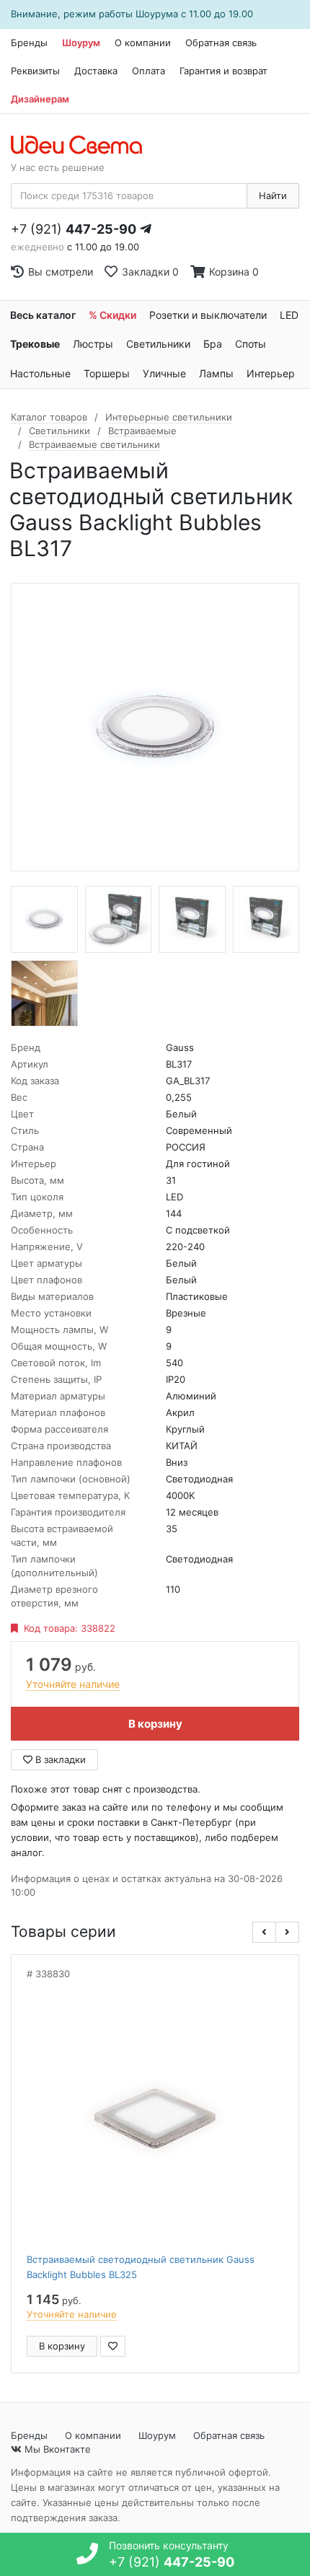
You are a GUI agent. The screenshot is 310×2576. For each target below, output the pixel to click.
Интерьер (271, 373)
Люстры (93, 344)
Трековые (35, 344)
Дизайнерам (40, 99)
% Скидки (112, 315)
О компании (143, 43)
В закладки (59, 1759)
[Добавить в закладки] (113, 2346)
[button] (264, 1932)
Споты (251, 344)
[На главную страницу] (84, 146)
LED (289, 315)
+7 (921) (74, 229)
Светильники (158, 344)
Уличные (164, 373)
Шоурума (157, 14)
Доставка (96, 71)
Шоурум (81, 43)
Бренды (29, 43)
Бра (213, 344)
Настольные (40, 373)
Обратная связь (221, 43)
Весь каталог (43, 315)
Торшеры (107, 373)
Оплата (149, 71)
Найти (273, 195)
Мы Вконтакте (56, 2449)
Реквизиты (35, 71)
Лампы (216, 373)
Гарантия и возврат (223, 71)
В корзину (155, 1724)
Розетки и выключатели (208, 315)
